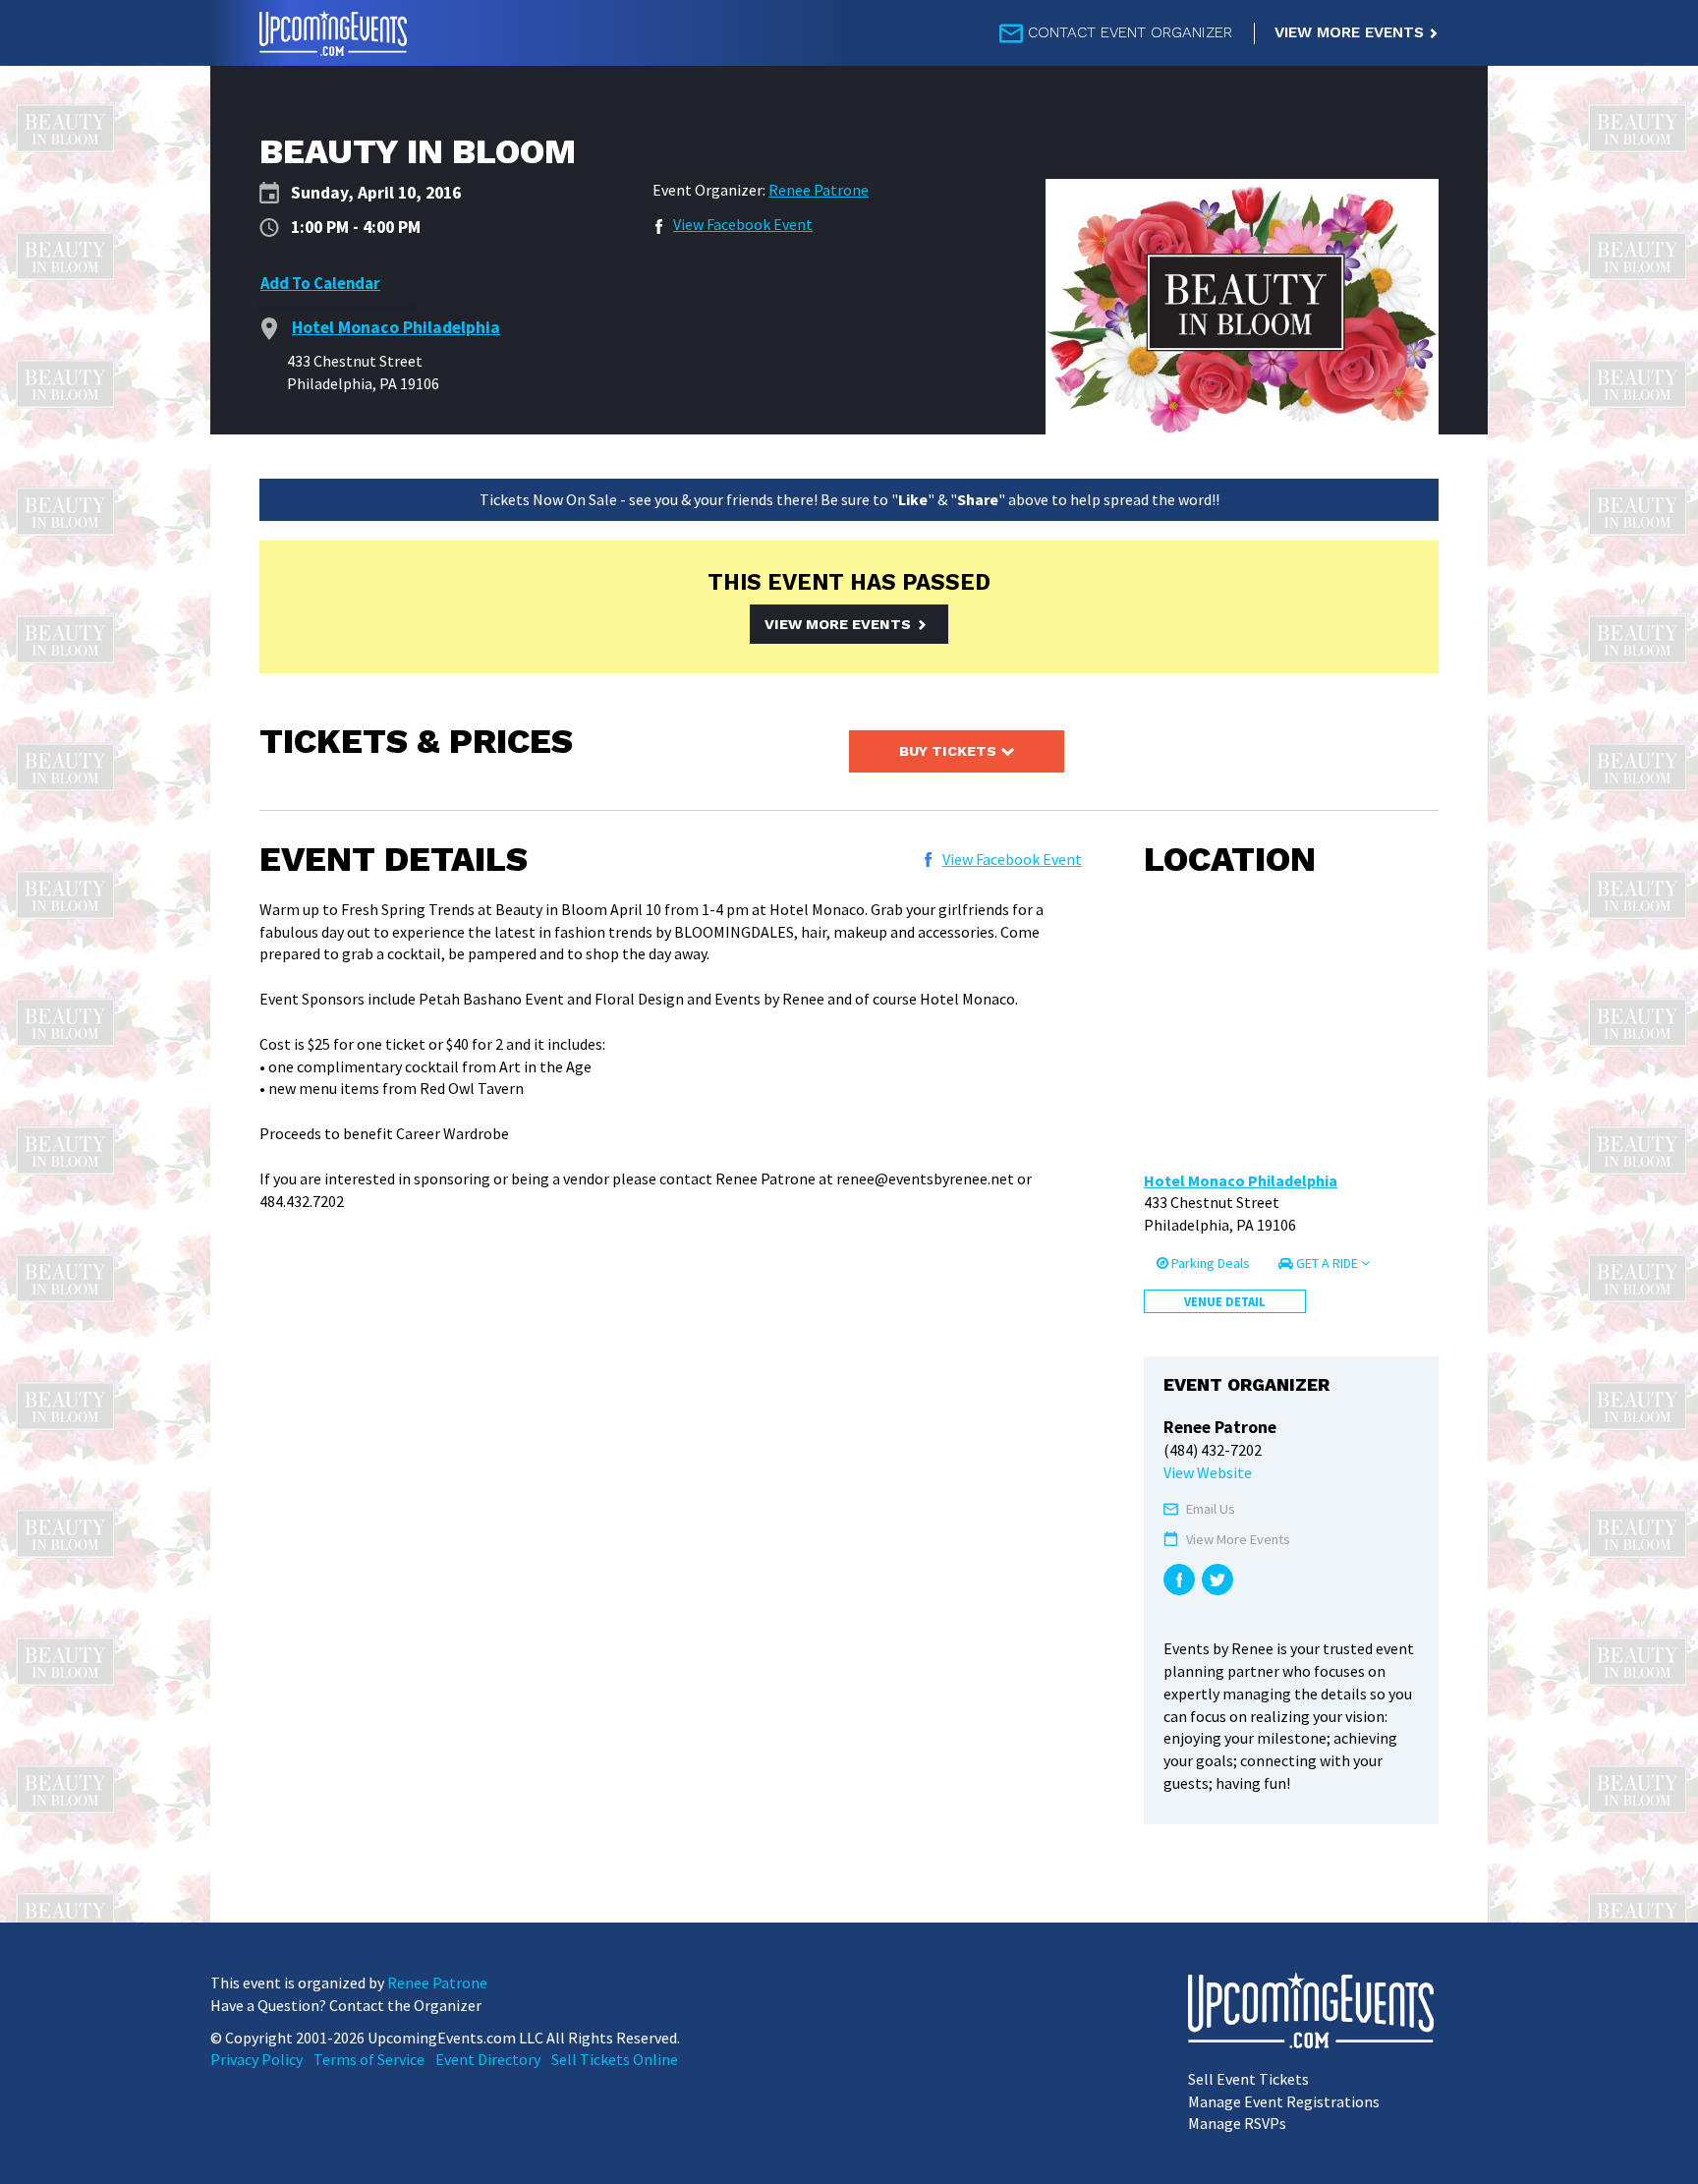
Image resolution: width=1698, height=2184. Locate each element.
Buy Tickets (950, 751)
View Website (1208, 1472)
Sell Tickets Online (615, 2059)
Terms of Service (369, 2059)
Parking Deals (1209, 1263)
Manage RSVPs (1237, 2123)
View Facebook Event (743, 224)
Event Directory (488, 2059)
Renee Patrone (819, 190)
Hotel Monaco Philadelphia (1241, 1180)
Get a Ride (1327, 1263)
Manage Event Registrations (1284, 2101)
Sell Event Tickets (1248, 2079)
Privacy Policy (256, 2059)
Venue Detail (1225, 1301)
